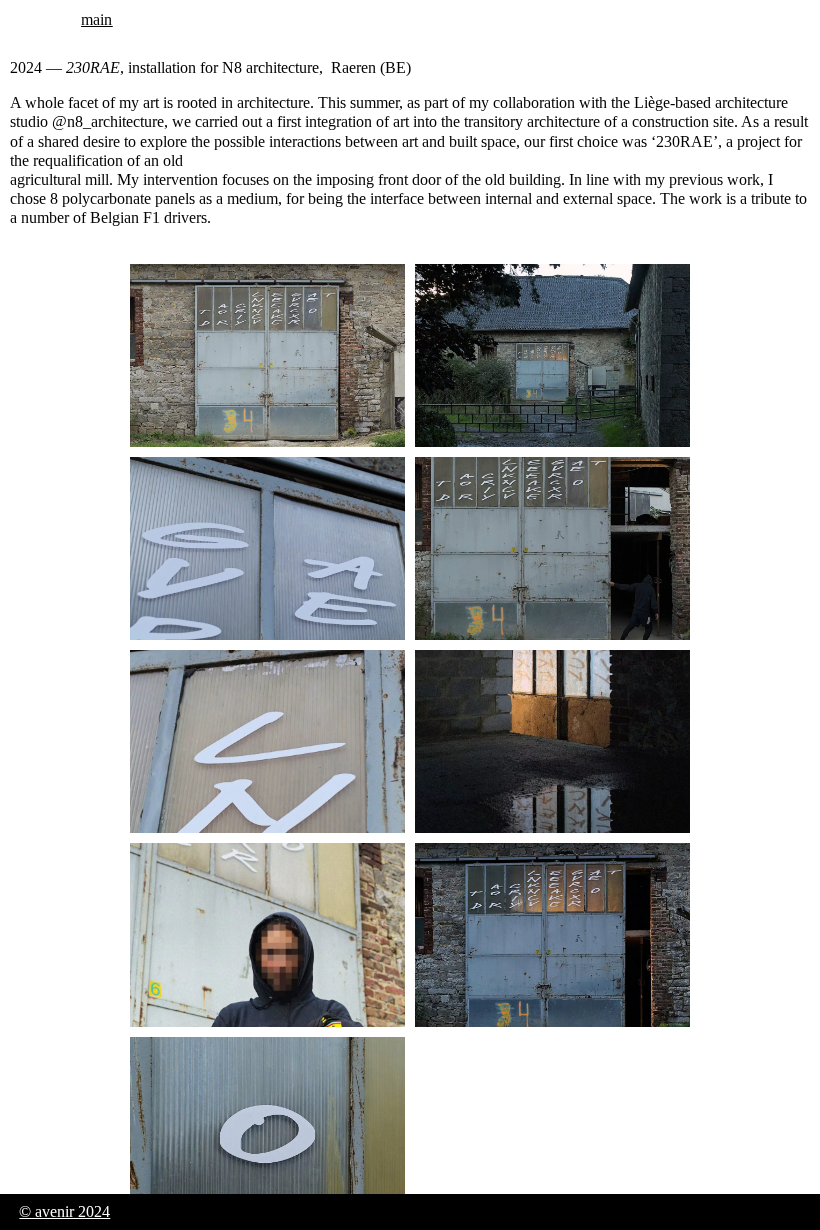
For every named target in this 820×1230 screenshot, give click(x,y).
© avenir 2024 (64, 1211)
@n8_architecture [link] (108, 121)
